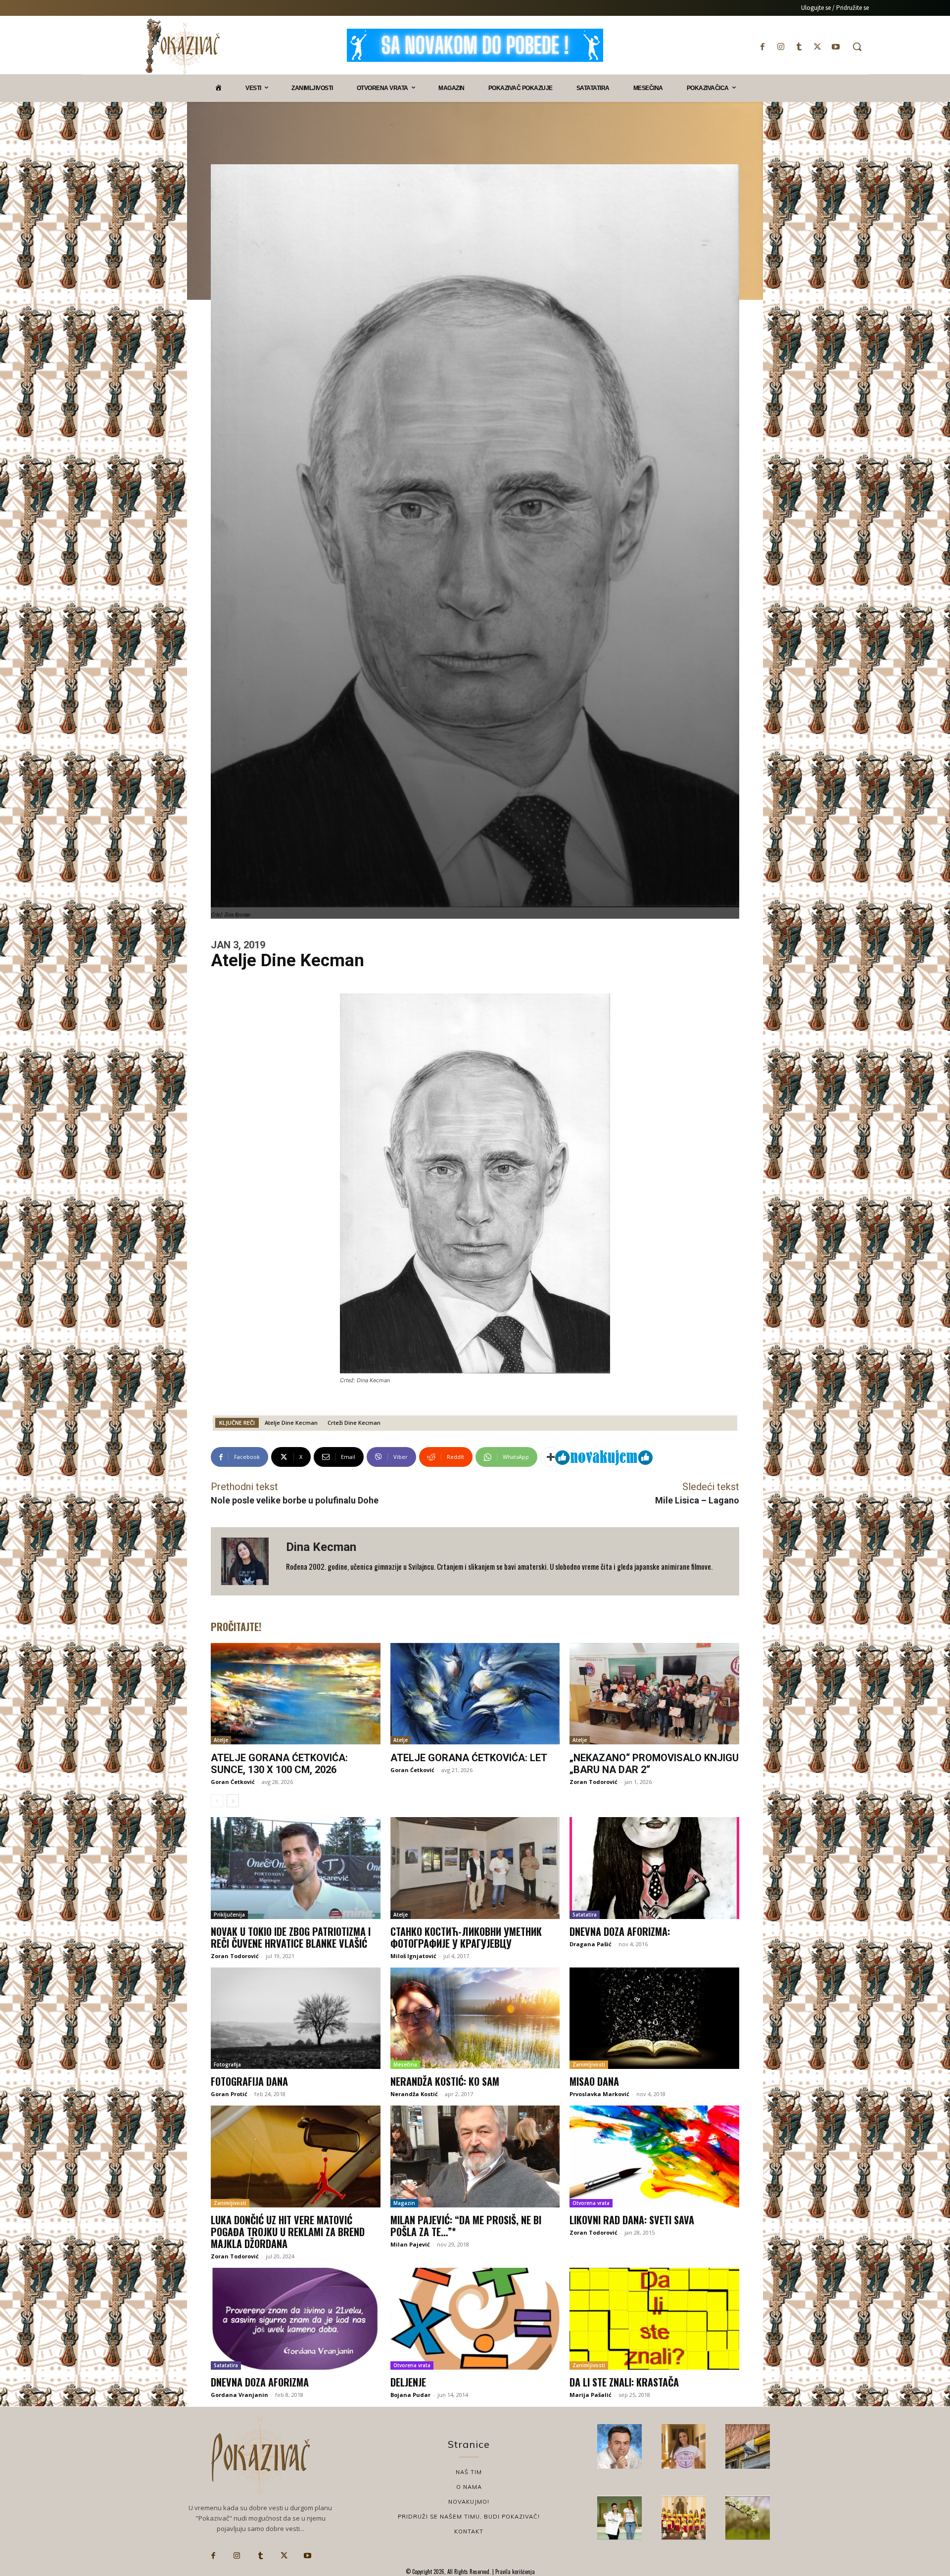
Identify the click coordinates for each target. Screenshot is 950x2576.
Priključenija (229, 1915)
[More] (551, 1457)
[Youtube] (836, 47)
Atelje (221, 1740)
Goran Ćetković (233, 1782)
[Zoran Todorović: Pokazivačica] (748, 2446)
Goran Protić (229, 2094)
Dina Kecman (321, 1547)
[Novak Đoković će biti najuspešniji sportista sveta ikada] (619, 2446)
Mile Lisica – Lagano (697, 1500)
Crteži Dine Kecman (354, 1423)
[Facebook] (762, 47)
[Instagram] (781, 47)
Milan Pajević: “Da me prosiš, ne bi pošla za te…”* (466, 2226)
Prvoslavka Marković (599, 2094)
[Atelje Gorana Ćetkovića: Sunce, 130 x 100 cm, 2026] (296, 1694)
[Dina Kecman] (248, 1561)
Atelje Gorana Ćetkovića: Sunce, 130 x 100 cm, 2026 (279, 1764)
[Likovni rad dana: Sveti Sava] (654, 2156)
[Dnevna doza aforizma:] (654, 1868)
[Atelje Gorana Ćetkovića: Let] (475, 1694)
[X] (818, 47)
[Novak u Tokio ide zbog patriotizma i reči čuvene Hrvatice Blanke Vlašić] (296, 1868)
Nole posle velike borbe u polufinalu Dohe (295, 1500)
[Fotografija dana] (296, 2018)
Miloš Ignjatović (413, 1956)
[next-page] (233, 1801)
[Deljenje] (475, 2319)
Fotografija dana (249, 2081)
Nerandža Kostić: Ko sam (445, 2081)
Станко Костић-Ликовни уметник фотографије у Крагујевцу (466, 1937)
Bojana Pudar (410, 2395)
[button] (857, 47)
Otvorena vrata (591, 2203)
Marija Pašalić (591, 2395)
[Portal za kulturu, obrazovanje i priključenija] (183, 46)
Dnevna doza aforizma (260, 2382)
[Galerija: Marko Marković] (748, 2518)
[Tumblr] (799, 47)
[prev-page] (217, 1801)
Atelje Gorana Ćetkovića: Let (469, 1758)
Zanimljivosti (589, 2064)
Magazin (404, 2203)
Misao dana (594, 2081)
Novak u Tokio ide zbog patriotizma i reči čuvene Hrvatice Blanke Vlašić (291, 1937)
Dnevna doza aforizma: (620, 1931)
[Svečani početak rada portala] (684, 2518)
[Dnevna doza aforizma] (296, 2319)
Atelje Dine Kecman (291, 1423)
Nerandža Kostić (414, 2094)
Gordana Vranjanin (239, 2395)
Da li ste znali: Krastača (624, 2382)
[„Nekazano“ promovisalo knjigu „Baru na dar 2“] (654, 1694)
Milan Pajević (410, 2244)
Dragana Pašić (591, 1944)
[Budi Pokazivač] (619, 2518)
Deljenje (408, 2382)
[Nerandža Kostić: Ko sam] (475, 2018)
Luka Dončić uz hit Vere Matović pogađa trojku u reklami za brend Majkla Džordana (288, 2232)
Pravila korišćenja (514, 2572)
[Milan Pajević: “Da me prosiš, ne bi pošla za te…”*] (475, 2156)
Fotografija (227, 2064)
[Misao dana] (654, 2018)
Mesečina (405, 2064)
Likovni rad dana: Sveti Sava (632, 2220)
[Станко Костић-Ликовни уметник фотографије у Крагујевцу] (475, 1868)
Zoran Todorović (594, 1782)
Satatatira (585, 1915)
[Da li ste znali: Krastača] (654, 2319)
